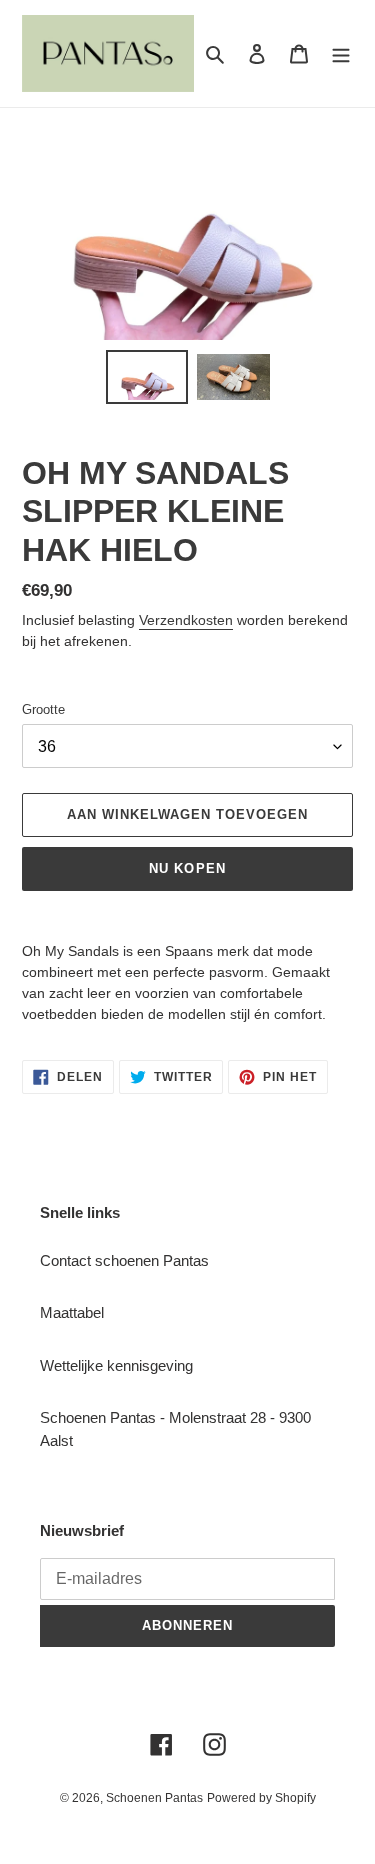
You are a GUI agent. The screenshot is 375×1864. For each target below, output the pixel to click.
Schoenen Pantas (154, 1798)
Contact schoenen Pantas (124, 1260)
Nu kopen (187, 868)
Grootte (43, 709)
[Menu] (341, 53)
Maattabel (72, 1312)
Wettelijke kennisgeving (116, 1365)
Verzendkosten (186, 620)
